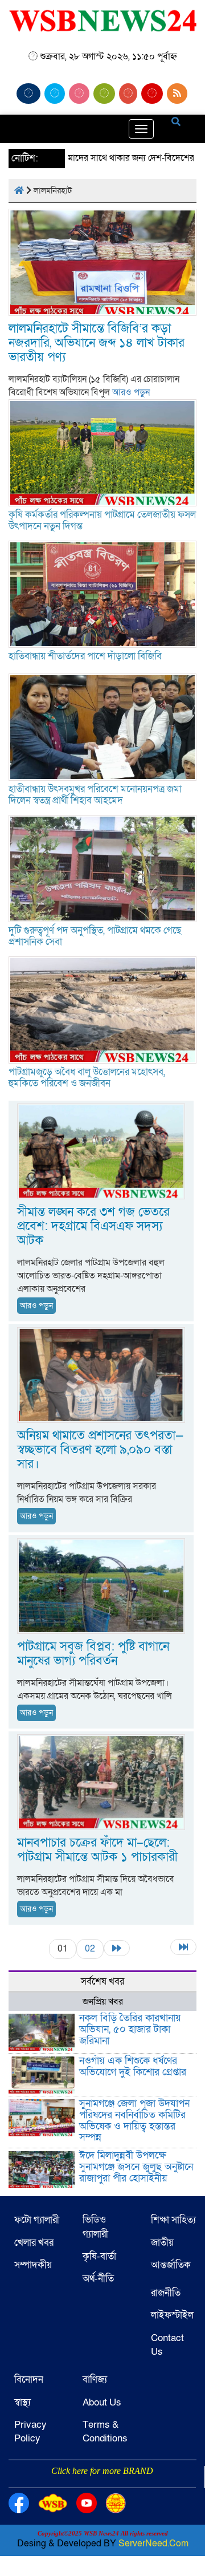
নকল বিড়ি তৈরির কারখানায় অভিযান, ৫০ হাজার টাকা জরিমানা (130, 2029)
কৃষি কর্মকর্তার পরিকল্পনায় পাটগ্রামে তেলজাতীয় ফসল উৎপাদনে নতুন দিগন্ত (102, 520)
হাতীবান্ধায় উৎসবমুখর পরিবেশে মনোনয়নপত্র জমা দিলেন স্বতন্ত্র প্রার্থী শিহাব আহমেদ (95, 795)
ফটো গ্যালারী (37, 2220)
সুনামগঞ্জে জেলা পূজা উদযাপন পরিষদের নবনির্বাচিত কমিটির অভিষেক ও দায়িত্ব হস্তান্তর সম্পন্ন (134, 2120)
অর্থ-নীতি (98, 2279)
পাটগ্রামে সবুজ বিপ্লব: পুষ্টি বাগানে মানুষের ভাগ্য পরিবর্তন (93, 1654)
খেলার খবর (34, 2243)
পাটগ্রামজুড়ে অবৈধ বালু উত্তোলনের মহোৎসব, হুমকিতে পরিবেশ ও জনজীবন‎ (87, 1078)
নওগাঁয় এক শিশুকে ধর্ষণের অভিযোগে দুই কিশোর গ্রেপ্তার (133, 2066)
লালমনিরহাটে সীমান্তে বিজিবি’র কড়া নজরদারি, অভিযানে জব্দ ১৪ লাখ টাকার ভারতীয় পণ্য (97, 343)
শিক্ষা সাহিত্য (173, 2220)
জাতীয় (162, 2243)
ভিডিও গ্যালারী (95, 2227)
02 (90, 1949)
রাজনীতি (166, 2293)
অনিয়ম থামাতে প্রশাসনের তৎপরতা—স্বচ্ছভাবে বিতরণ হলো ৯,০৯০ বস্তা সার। (100, 1450)
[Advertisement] (102, 2486)
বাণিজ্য (95, 2380)
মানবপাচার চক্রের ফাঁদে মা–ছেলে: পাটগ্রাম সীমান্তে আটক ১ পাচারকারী (97, 1850)
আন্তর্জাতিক (171, 2265)
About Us (102, 2402)
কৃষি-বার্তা (99, 2256)
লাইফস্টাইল (172, 2315)
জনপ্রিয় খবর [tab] (103, 2002)
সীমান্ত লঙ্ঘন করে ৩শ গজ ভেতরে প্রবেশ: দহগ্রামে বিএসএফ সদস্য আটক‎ (93, 1226)
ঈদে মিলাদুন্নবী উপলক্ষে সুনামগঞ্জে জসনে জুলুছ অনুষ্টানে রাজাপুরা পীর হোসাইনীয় (136, 2167)
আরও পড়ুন (131, 392)
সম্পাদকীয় (33, 2265)
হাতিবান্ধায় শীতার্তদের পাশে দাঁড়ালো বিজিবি (85, 656)
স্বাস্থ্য (22, 2402)
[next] (117, 1948)
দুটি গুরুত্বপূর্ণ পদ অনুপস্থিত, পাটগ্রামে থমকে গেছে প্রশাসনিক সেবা (95, 936)
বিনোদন (29, 2380)
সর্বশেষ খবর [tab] (102, 1981)
